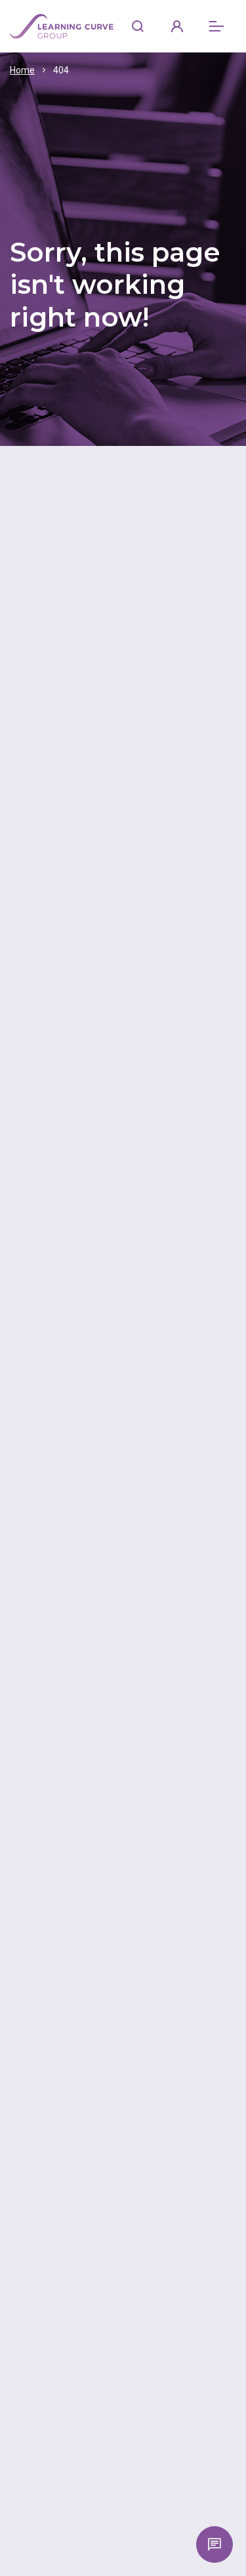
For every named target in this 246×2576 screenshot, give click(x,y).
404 (61, 70)
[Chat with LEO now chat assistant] (215, 2545)
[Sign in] (177, 26)
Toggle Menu (216, 26)
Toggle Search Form (138, 26)
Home (22, 70)
